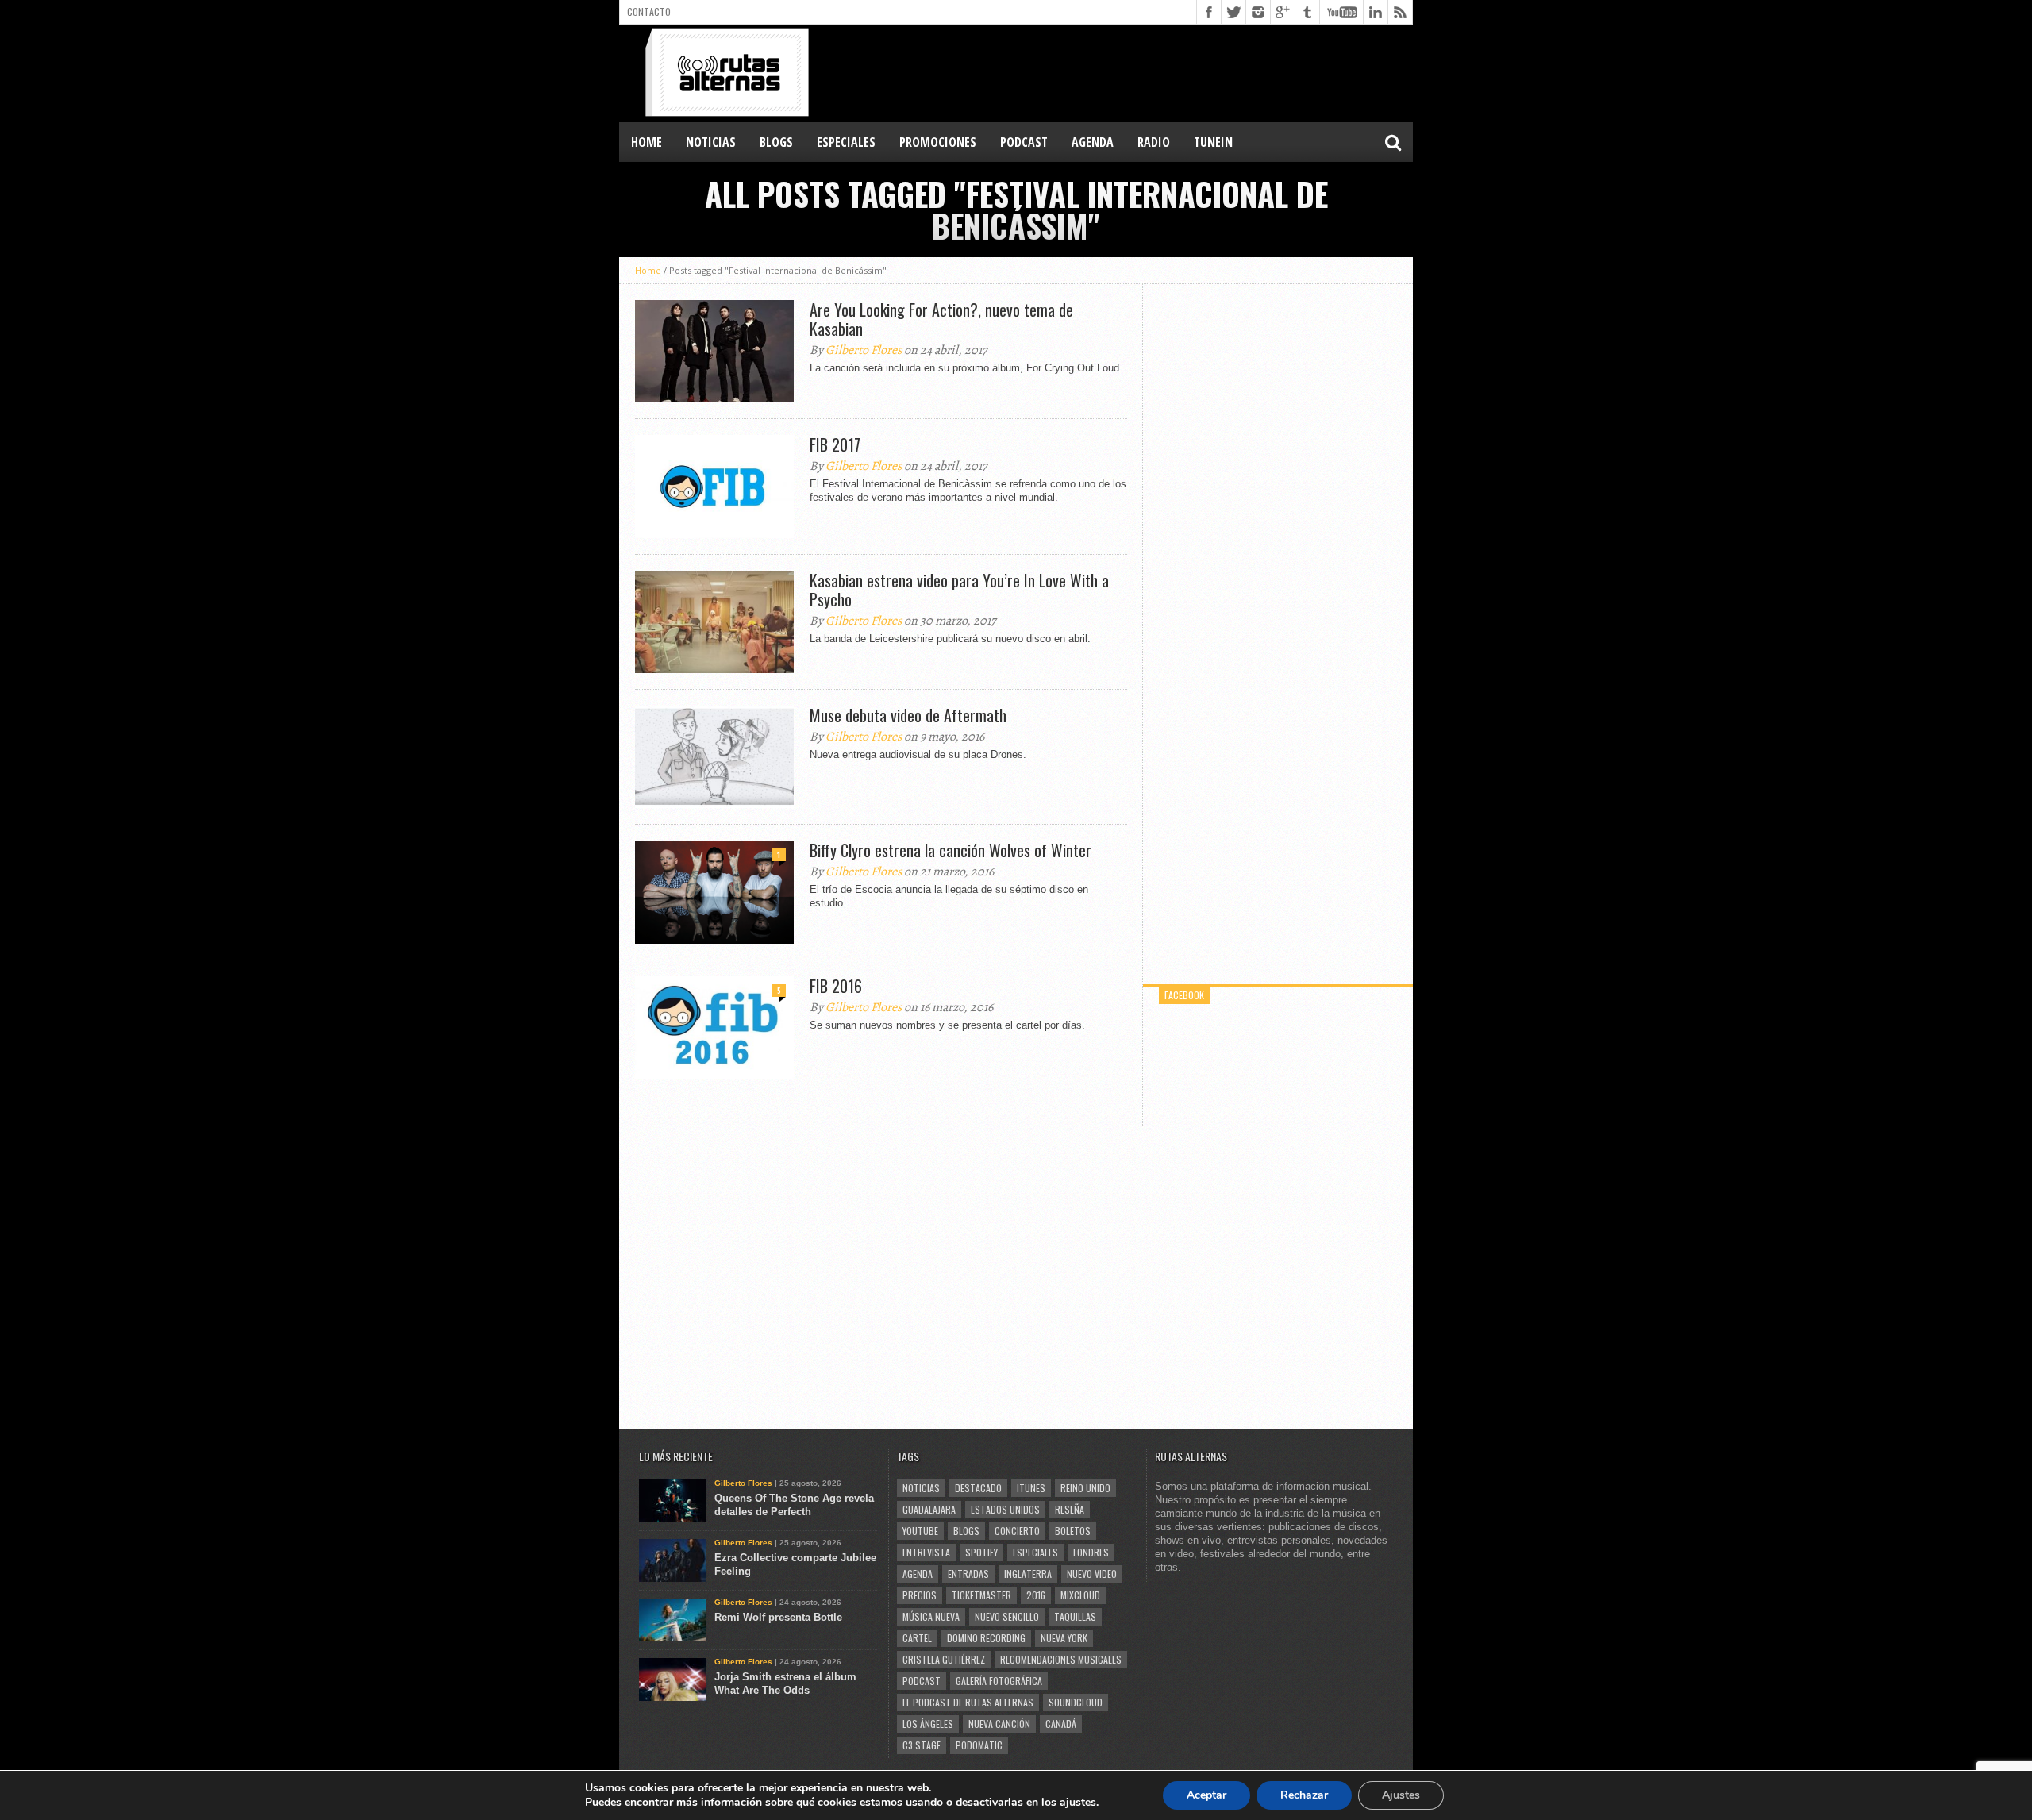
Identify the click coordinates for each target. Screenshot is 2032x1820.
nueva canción (999, 1724)
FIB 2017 (835, 444)
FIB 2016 (836, 986)
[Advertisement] (1124, 72)
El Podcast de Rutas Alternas (968, 1702)
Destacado (978, 1488)
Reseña (1070, 1509)
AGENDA (1093, 142)
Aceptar (1206, 1795)
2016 (1036, 1595)
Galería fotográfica (999, 1681)
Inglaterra (1028, 1574)
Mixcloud (1080, 1595)
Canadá (1061, 1724)
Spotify (981, 1552)
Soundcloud (1076, 1702)
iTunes (1031, 1488)
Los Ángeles (928, 1724)
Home (647, 142)
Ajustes (1401, 1795)
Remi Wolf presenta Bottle (778, 1617)
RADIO (1154, 142)
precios (920, 1595)
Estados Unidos (1005, 1509)
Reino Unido (1085, 1488)
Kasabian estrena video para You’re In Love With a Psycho (959, 590)
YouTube (920, 1531)
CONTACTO (649, 12)
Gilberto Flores (864, 350)
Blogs (966, 1531)
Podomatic (979, 1745)
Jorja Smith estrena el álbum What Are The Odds (785, 1683)
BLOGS (776, 142)
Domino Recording (986, 1638)
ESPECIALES (846, 142)
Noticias (921, 1488)
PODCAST (1024, 142)
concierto (1017, 1531)
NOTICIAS (711, 142)
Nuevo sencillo (1007, 1616)
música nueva (931, 1616)
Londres (1091, 1552)
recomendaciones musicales (1061, 1659)
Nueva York (1064, 1638)
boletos (1073, 1531)
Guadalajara (929, 1509)
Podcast (922, 1681)
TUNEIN (1213, 142)
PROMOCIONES (938, 142)
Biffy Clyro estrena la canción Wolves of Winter (951, 850)
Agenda (918, 1574)
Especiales (1035, 1552)
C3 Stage (922, 1745)
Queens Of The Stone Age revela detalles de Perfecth (794, 1505)
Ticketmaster (981, 1595)
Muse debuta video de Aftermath (908, 715)
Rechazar (1304, 1795)
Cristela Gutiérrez (944, 1659)
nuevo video (1092, 1574)
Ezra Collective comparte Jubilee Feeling (795, 1564)
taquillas (1075, 1616)
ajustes (1078, 1803)
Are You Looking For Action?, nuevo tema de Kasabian (941, 319)
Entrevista (926, 1552)
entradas (968, 1574)
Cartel (917, 1638)
